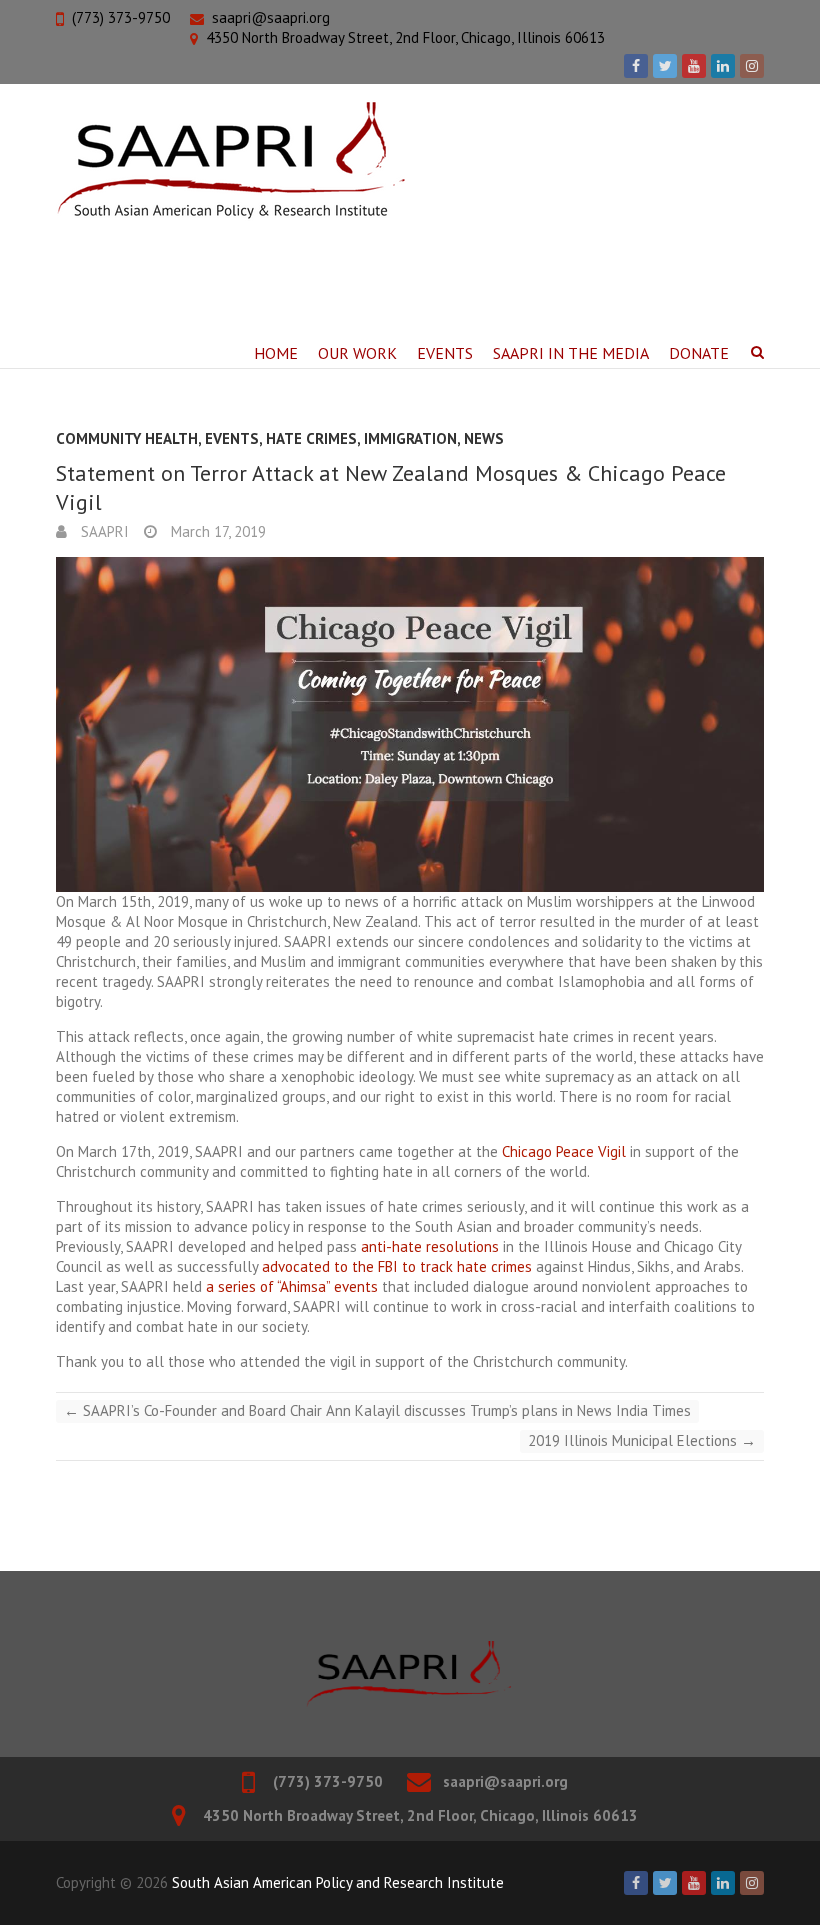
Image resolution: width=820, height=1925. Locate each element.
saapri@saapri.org (271, 17)
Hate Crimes (311, 438)
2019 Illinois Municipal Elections (642, 1440)
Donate (699, 353)
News (484, 438)
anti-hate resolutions (430, 1246)
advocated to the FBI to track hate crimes (397, 1266)
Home (276, 353)
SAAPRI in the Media (571, 353)
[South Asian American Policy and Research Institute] (230, 161)
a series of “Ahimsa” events (292, 1286)
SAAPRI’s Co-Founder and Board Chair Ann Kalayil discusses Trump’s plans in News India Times (377, 1410)
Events (445, 353)
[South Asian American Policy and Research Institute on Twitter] (665, 66)
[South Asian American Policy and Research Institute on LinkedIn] (723, 66)
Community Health (127, 438)
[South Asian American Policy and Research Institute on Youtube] (694, 66)
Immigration (410, 438)
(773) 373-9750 (121, 17)
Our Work (357, 353)
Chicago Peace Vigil (564, 1151)
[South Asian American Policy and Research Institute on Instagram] (752, 66)
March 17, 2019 (216, 531)
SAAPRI (103, 531)
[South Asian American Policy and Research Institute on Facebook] (636, 66)
